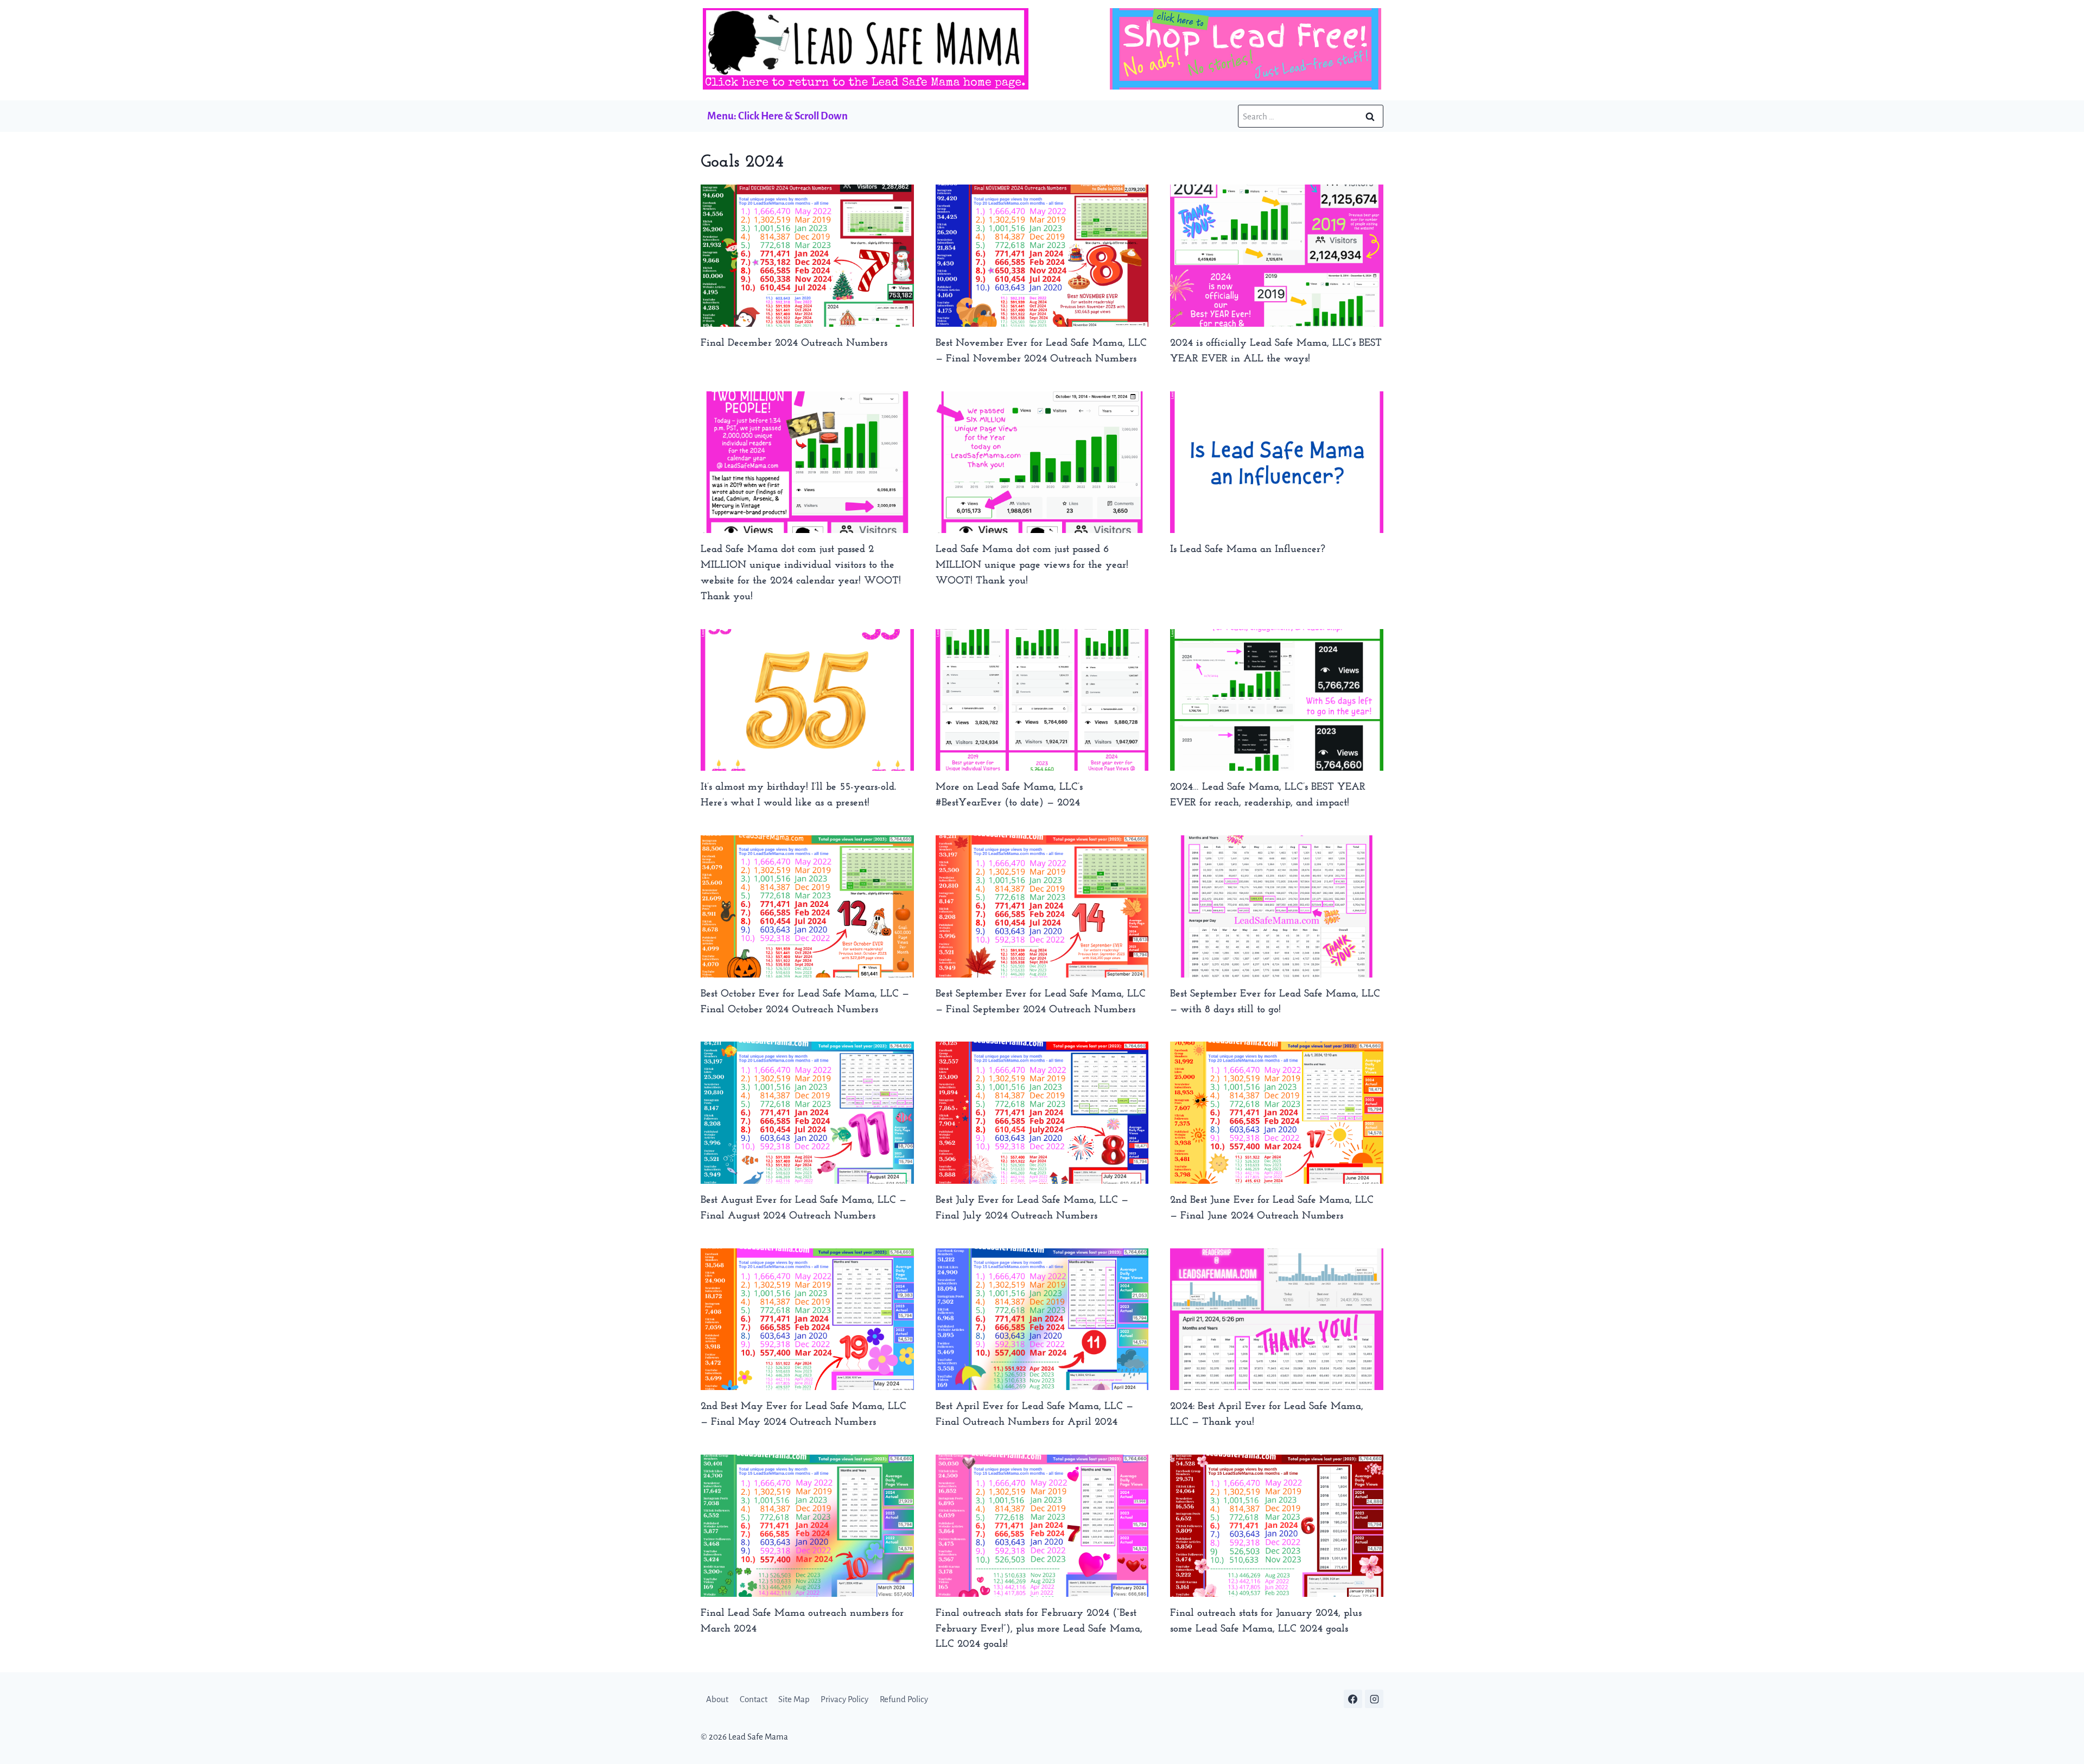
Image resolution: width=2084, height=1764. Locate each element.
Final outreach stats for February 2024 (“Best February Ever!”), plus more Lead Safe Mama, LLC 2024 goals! (1039, 1629)
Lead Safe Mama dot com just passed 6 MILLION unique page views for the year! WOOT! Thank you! (1032, 565)
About (717, 1699)
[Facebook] (1353, 1699)
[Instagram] (1374, 1699)
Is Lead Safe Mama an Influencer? (1248, 550)
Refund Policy (904, 1699)
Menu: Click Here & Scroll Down (777, 116)
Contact (754, 1699)
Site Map (794, 1699)
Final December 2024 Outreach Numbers (794, 343)
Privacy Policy (844, 1699)
